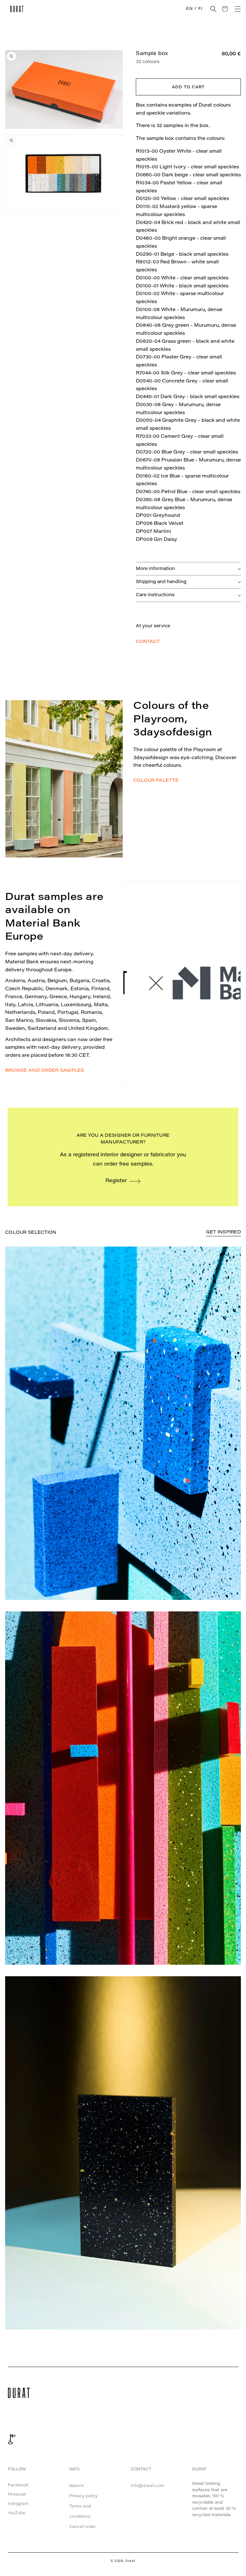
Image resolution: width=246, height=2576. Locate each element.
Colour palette (156, 781)
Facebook (18, 2485)
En (189, 9)
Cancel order (82, 2527)
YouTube (16, 2513)
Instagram (18, 2504)
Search (77, 2486)
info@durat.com (148, 2486)
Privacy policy (83, 2496)
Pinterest (17, 2495)
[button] (213, 9)
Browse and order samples (45, 1071)
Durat (130, 2561)
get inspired (223, 1232)
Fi (200, 9)
